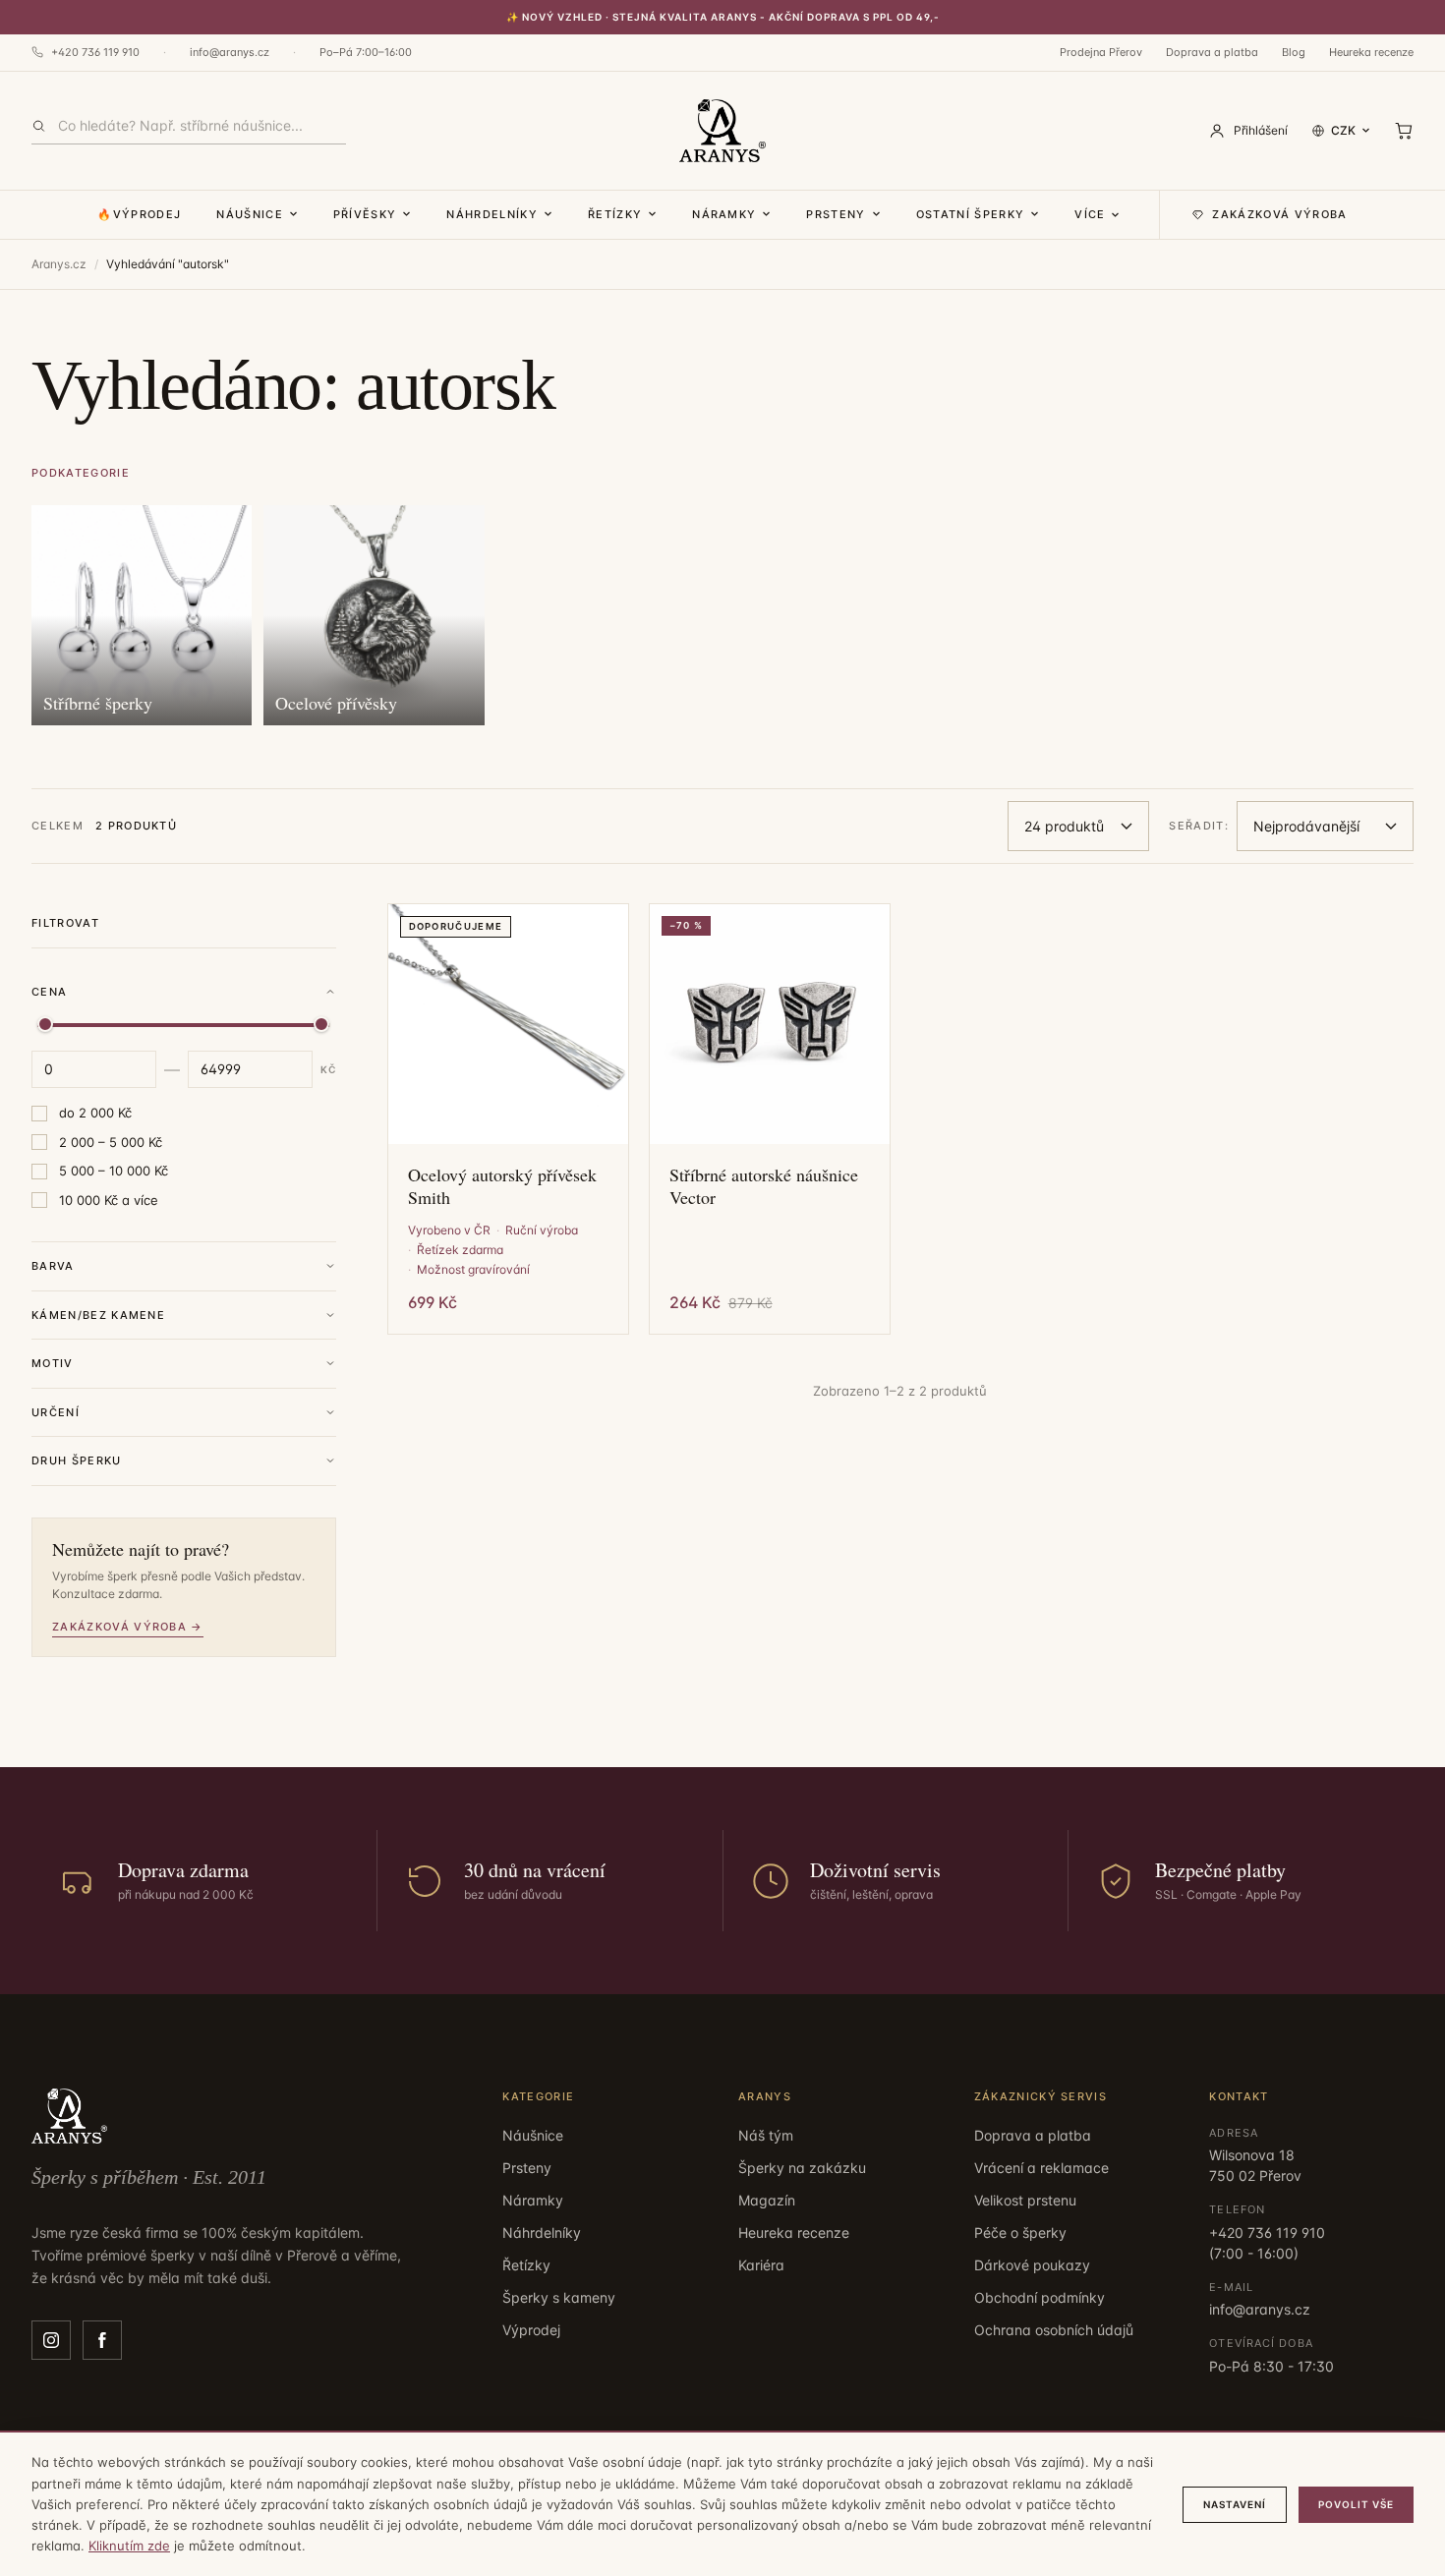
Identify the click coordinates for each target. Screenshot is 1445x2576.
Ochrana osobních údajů (1054, 2330)
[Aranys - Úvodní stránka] (722, 131)
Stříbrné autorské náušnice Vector (764, 1186)
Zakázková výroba (1279, 214)
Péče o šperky (1020, 2233)
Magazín (767, 2200)
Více (1090, 214)
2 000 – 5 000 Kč (111, 1142)
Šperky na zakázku (802, 2168)
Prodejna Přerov (1101, 52)
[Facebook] (102, 2340)
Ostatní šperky (970, 214)
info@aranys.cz (230, 52)
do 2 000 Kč (95, 1113)
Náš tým (766, 2135)
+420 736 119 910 (95, 52)
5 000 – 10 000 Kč (114, 1171)
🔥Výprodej (139, 214)
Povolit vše (1356, 2504)
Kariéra (761, 2265)
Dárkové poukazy (1032, 2265)
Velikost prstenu (1025, 2200)
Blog (1294, 52)
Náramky (724, 214)
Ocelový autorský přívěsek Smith (502, 1186)
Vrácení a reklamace (1041, 2168)
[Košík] (1404, 131)
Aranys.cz (59, 264)
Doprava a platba (1212, 52)
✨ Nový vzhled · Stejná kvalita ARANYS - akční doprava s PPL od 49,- (723, 17)
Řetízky (615, 214)
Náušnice (250, 214)
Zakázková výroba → (128, 1627)
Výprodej (531, 2330)
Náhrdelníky (492, 214)
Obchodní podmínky (1040, 2297)
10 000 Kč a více (109, 1200)
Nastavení (1235, 2504)
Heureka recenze (1371, 52)
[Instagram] (51, 2340)
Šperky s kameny (559, 2297)
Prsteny (836, 214)
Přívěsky (365, 214)
